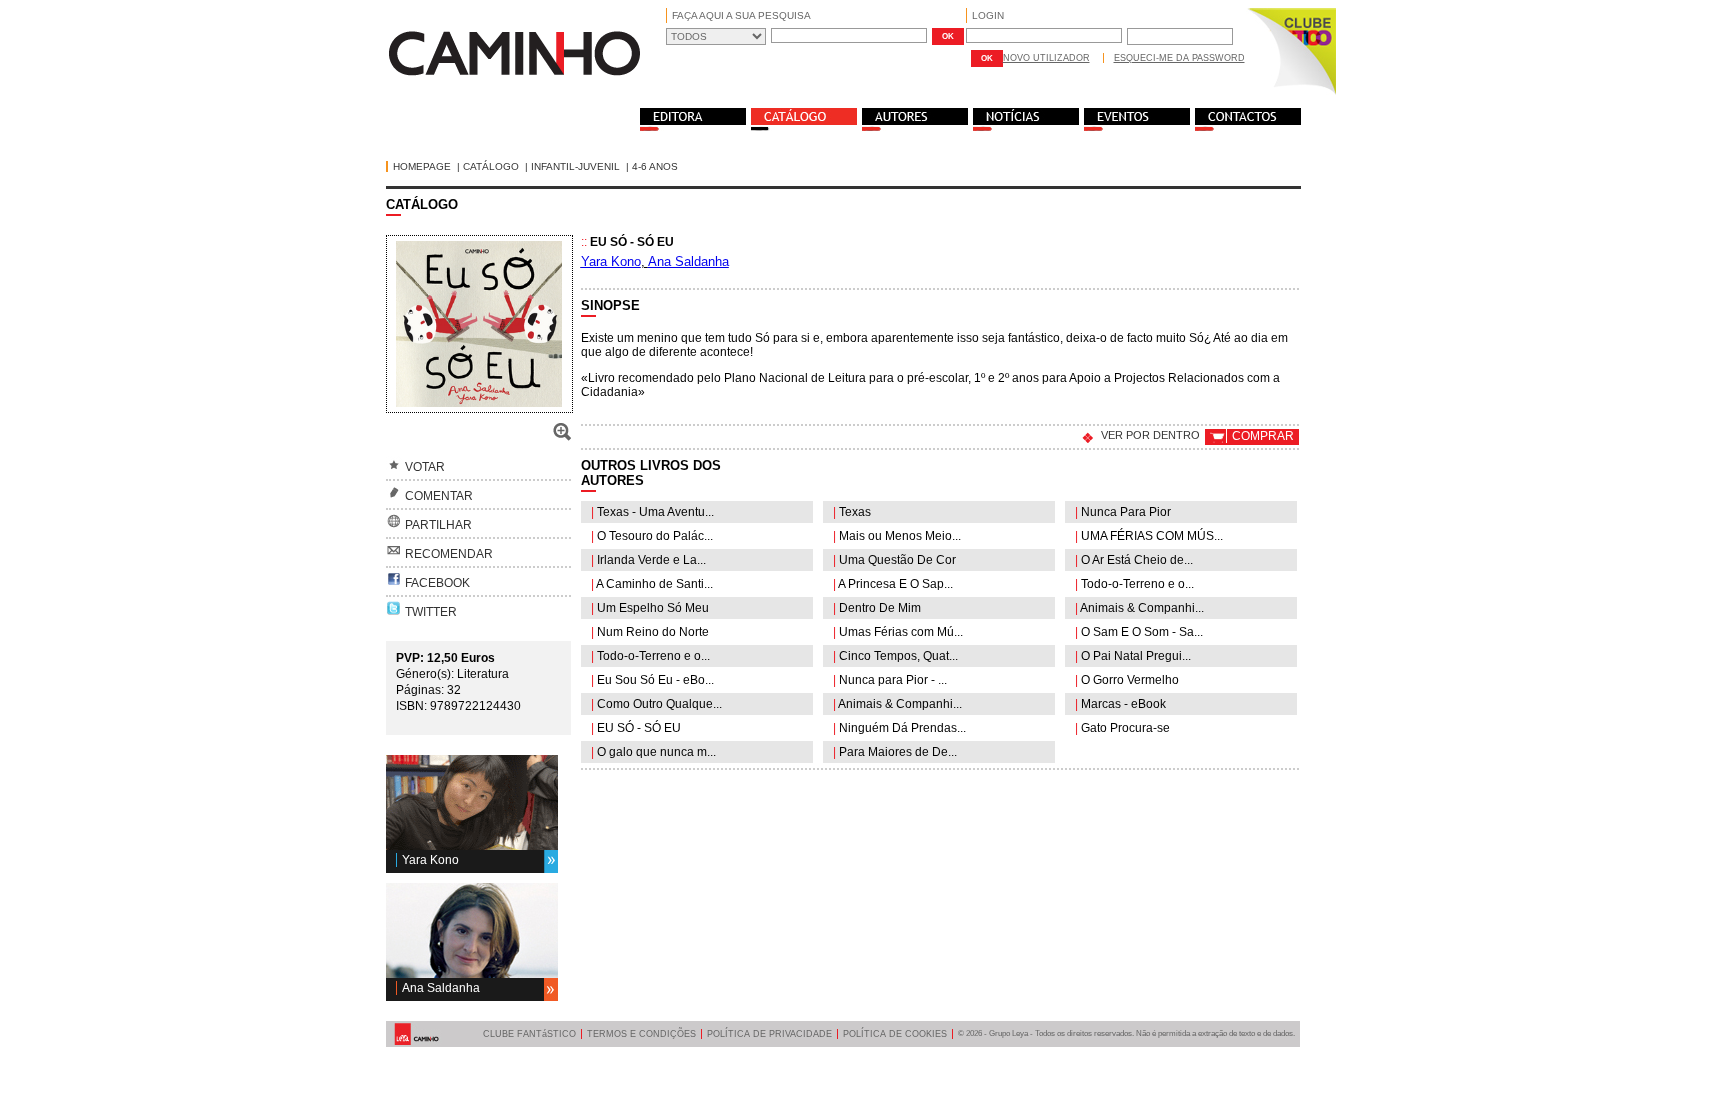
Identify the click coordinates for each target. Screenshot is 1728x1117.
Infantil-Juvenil (575, 166)
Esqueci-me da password (1179, 58)
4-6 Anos (655, 166)
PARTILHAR (438, 525)
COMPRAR (1263, 436)
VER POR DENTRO (1150, 435)
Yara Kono (430, 860)
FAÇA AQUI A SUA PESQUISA (741, 15)
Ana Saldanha (441, 988)
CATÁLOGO (491, 166)
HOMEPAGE (422, 166)
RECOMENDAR (449, 554)
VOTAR (425, 467)
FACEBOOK (437, 583)
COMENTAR (439, 496)
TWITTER (431, 612)
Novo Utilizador (1046, 58)
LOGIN (988, 15)
